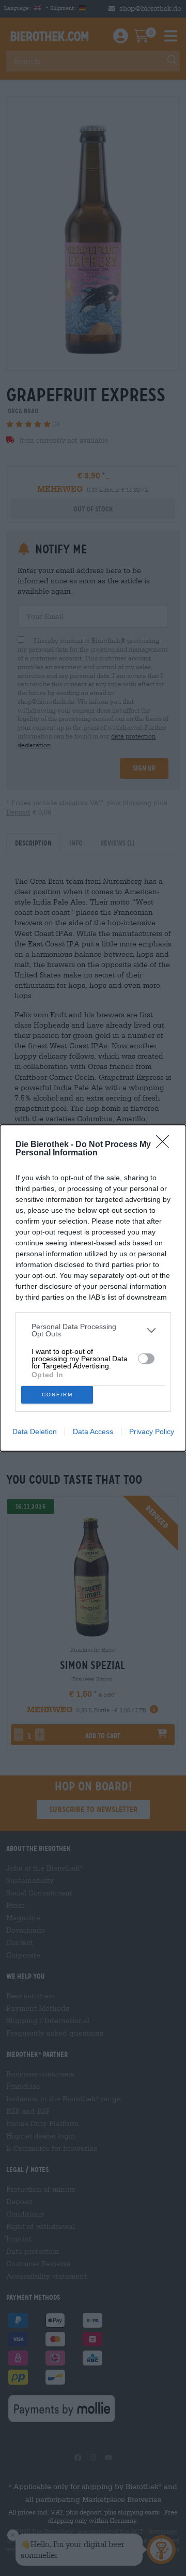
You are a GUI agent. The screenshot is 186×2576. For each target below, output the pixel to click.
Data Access (93, 1432)
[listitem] (93, 1330)
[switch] (146, 1359)
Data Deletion (35, 1432)
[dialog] (93, 1288)
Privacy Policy (152, 1432)
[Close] (166, 1145)
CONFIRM (57, 1395)
